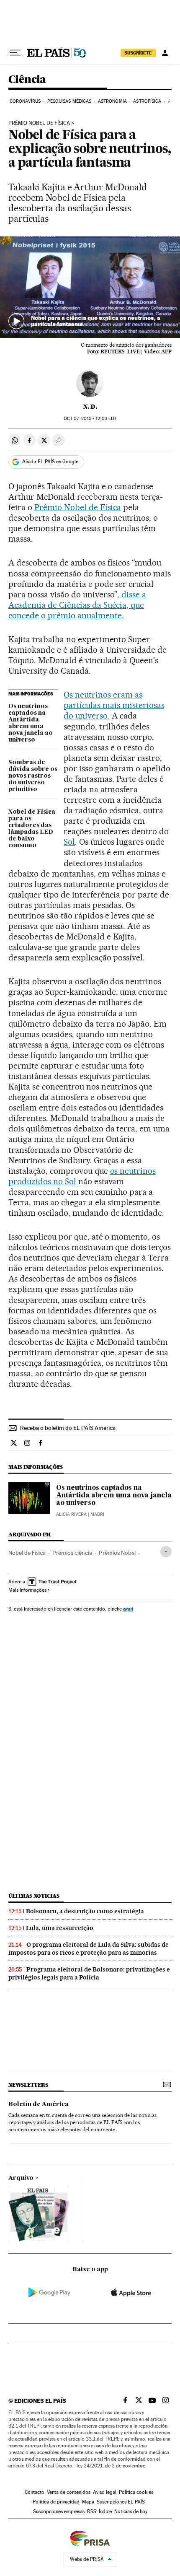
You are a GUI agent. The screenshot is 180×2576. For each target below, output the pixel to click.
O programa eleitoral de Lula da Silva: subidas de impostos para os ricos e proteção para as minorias (89, 1949)
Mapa (88, 2502)
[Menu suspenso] (15, 53)
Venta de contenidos (69, 2492)
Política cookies (136, 2492)
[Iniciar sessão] (165, 53)
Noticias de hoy (131, 2511)
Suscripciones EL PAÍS (121, 2502)
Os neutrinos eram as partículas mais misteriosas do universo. (114, 705)
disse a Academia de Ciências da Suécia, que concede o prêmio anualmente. (77, 605)
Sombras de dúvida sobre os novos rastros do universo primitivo (33, 776)
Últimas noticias (34, 1896)
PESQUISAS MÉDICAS (69, 101)
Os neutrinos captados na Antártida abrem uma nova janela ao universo (31, 723)
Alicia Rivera (71, 1514)
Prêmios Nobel (117, 1553)
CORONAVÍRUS (25, 101)
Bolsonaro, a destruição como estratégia (85, 1911)
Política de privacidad (56, 2502)
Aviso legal (105, 2492)
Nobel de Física (27, 1553)
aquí (128, 1609)
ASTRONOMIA (112, 101)
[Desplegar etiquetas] (166, 1552)
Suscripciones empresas (59, 2511)
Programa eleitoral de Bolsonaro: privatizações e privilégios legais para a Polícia (89, 1973)
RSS (92, 2511)
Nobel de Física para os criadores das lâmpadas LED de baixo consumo (32, 829)
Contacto (35, 2492)
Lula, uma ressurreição (60, 1928)
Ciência (27, 80)
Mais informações (27, 1590)
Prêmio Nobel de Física (39, 123)
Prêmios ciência (72, 1553)
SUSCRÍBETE (138, 53)
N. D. (90, 407)
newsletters (28, 2085)
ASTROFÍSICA (147, 101)
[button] (90, 287)
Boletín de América (39, 2104)
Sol (69, 842)
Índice (105, 2511)
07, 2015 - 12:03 (90, 419)
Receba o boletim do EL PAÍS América (68, 1428)
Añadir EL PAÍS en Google (50, 462)
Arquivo (21, 2178)
